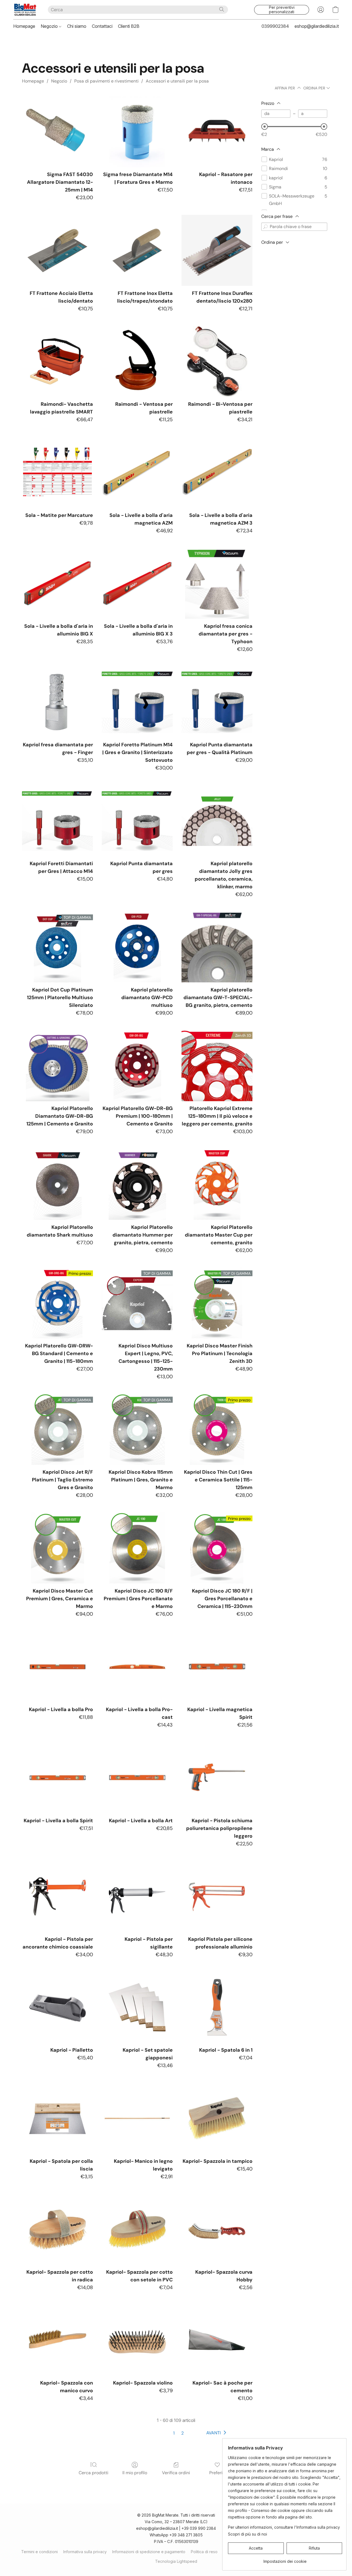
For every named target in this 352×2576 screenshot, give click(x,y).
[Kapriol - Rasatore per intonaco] (217, 132)
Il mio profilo (135, 2473)
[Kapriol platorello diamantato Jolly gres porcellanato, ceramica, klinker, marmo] (217, 821)
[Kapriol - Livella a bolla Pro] (57, 1667)
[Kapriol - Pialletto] (57, 2007)
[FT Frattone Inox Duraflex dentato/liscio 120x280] (217, 250)
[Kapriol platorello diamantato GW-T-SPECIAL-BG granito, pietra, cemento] (217, 947)
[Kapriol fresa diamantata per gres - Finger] (57, 702)
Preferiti (217, 2473)
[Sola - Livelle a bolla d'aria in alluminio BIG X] (57, 583)
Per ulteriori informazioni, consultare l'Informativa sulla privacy (284, 2527)
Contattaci (102, 26)
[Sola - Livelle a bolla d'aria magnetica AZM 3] (217, 472)
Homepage (24, 26)
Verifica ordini (176, 2473)
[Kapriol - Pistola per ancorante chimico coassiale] (57, 1896)
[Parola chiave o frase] (265, 227)
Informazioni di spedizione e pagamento (149, 2552)
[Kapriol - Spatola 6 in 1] (217, 2007)
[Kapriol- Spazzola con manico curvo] (57, 2340)
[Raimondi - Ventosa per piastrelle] (137, 361)
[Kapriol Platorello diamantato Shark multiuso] (57, 1184)
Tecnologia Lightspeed (176, 2561)
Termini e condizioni (39, 2552)
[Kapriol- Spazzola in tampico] (217, 2118)
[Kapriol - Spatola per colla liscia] (57, 2118)
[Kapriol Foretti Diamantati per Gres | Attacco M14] (57, 821)
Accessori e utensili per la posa (177, 81)
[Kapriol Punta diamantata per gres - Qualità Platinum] (217, 702)
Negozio (50, 26)
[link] (285, 2559)
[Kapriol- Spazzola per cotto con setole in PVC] (137, 2229)
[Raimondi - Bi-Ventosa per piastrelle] (217, 361)
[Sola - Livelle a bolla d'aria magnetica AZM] (137, 472)
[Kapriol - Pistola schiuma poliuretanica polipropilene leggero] (217, 1778)
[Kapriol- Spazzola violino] (137, 2340)
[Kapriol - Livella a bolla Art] (137, 1778)
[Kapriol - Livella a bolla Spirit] (57, 1778)
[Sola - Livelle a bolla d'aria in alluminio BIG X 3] (137, 583)
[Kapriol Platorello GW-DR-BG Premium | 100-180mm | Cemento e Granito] (137, 1066)
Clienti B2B (129, 26)
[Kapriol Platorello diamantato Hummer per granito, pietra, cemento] (137, 1184)
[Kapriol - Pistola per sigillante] (137, 1896)
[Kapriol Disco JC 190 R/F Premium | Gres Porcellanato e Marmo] (137, 1548)
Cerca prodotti (94, 2473)
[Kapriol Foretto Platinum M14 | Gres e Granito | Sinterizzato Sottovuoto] (137, 702)
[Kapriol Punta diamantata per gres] (137, 821)
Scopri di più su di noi (248, 2534)
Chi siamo (77, 26)
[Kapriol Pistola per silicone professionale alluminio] (217, 1896)
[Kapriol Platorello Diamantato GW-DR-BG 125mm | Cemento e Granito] (57, 1066)
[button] (25, 10)
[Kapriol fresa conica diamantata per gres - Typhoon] (217, 583)
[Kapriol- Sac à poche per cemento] (217, 2340)
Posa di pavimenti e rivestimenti (106, 81)
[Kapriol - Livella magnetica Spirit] (217, 1667)
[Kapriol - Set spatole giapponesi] (137, 2007)
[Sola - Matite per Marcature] (57, 472)
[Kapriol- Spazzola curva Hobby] (217, 2229)
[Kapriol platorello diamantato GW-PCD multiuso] (137, 947)
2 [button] (182, 2433)
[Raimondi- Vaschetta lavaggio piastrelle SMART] (57, 361)
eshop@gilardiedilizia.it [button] (317, 26)
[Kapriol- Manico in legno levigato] (137, 2118)
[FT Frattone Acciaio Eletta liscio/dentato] (57, 250)
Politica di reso (204, 2552)
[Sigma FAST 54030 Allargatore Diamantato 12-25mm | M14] (57, 132)
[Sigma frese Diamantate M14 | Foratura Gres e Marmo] (137, 132)
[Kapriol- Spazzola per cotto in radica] (57, 2229)
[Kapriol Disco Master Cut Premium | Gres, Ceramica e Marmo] (57, 1548)
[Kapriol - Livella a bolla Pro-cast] (137, 1667)
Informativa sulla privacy (85, 2552)
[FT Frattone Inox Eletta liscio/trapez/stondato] (137, 250)
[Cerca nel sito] (222, 9)
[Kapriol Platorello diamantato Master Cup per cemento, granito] (217, 1184)
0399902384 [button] (275, 26)
